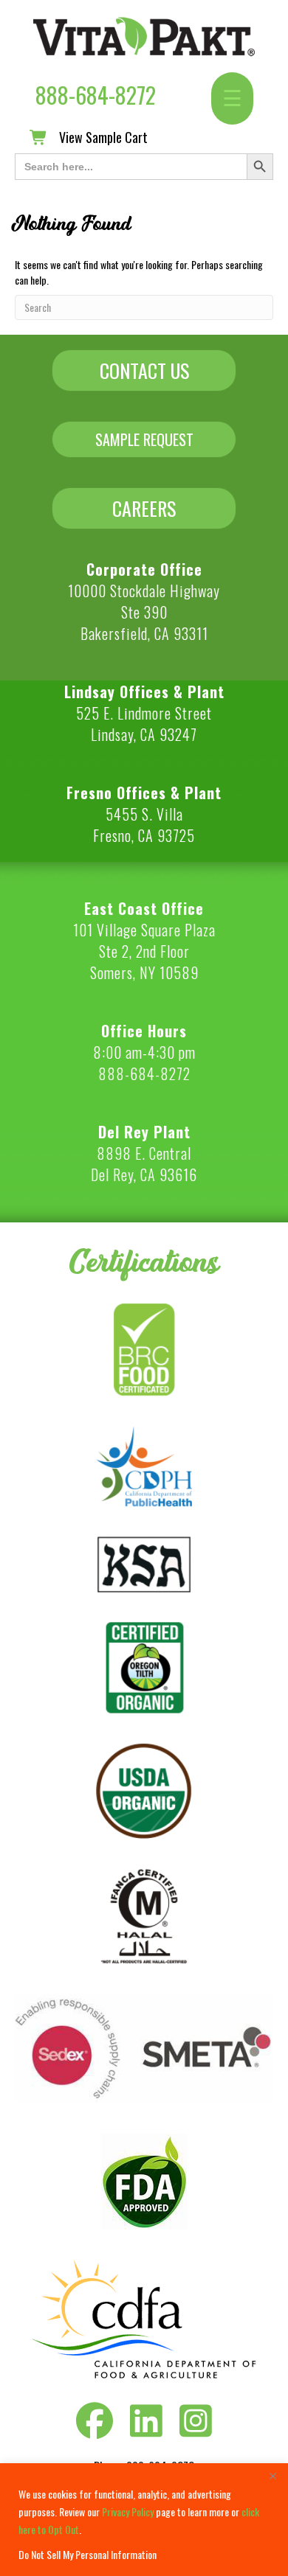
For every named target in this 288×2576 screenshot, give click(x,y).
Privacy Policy (128, 2511)
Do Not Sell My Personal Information (88, 2554)
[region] (144, 2520)
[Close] (272, 2476)
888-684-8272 (96, 95)
